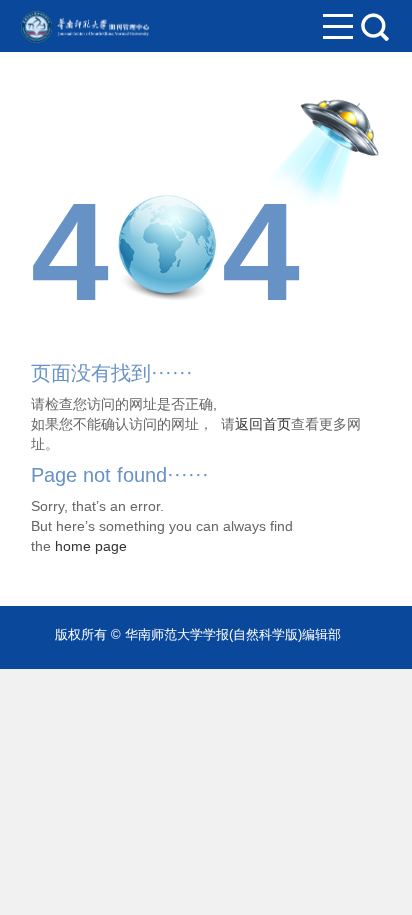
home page (91, 546)
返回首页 (263, 424)
